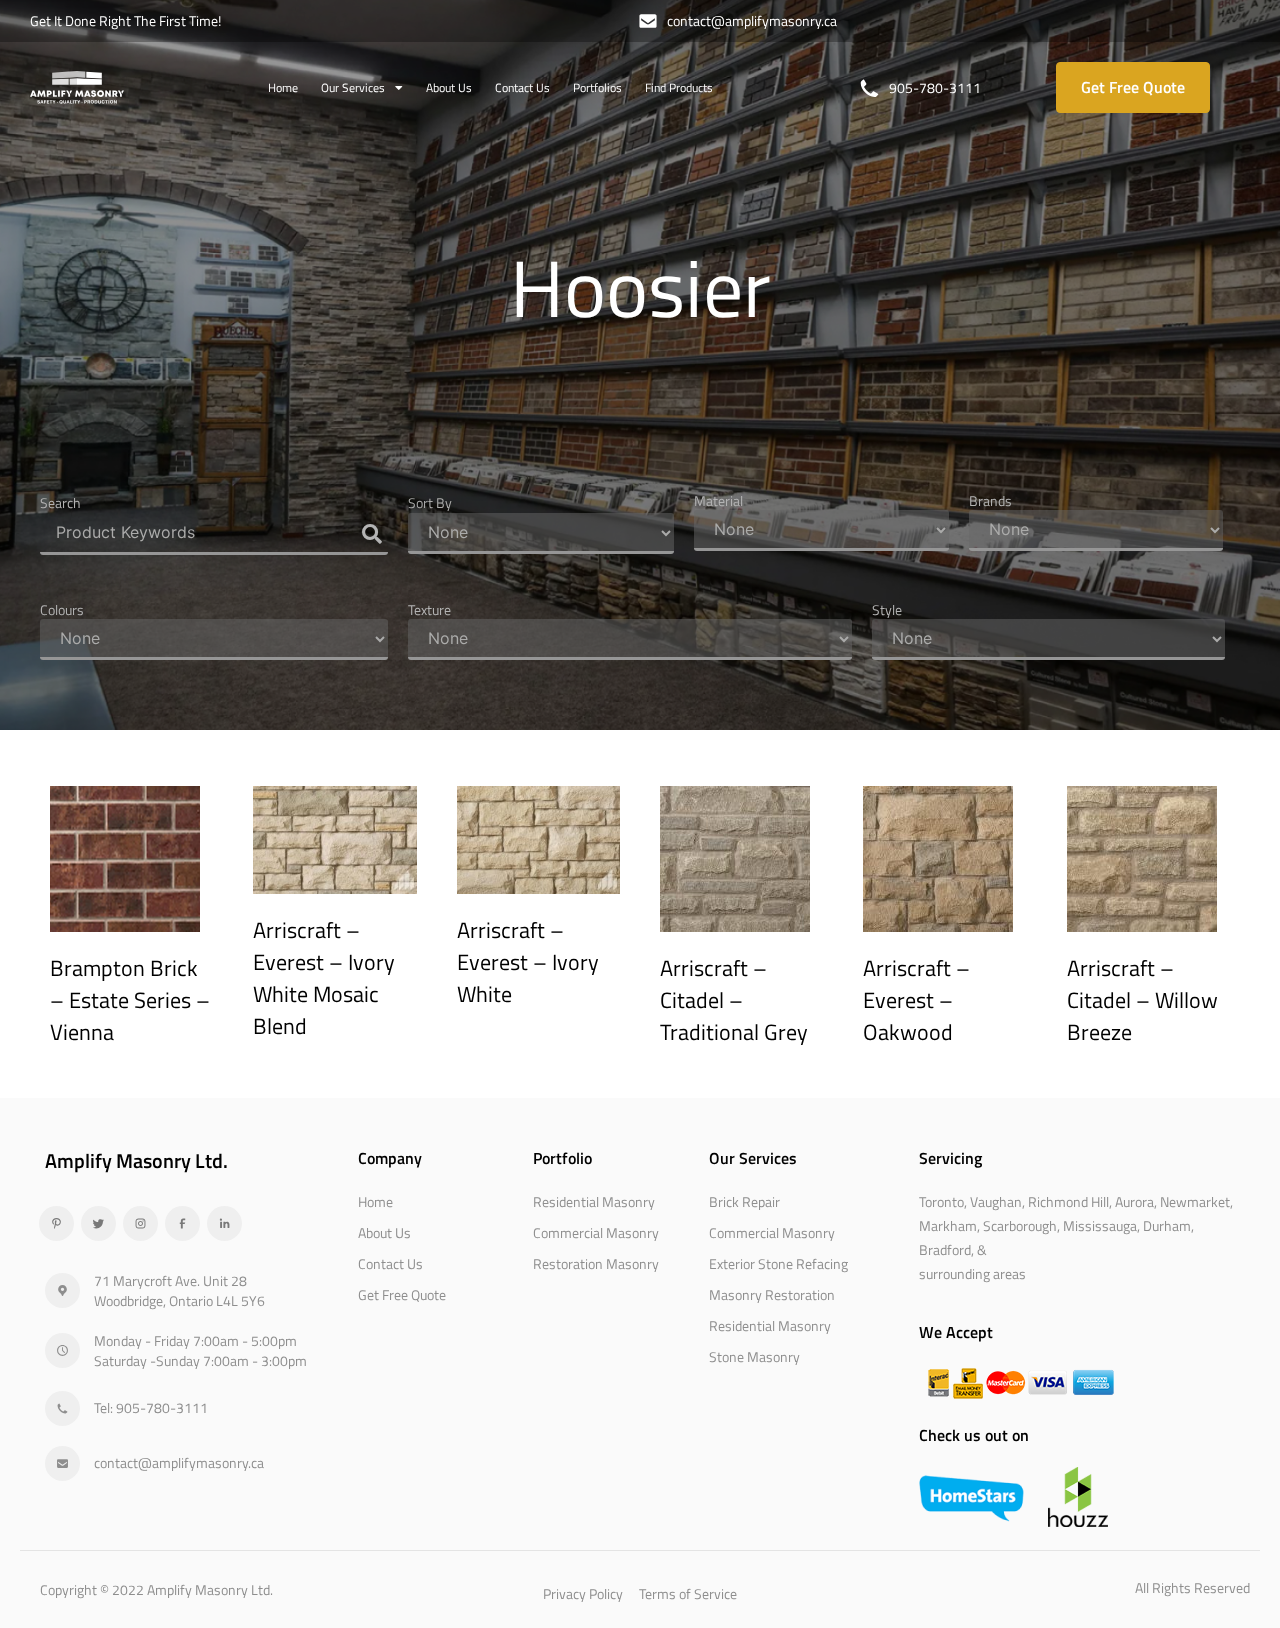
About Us (449, 87)
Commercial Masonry (596, 1232)
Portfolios (597, 87)
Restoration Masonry (596, 1263)
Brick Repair (744, 1201)
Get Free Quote (402, 1294)
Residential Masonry (594, 1201)
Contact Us (522, 87)
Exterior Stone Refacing (778, 1263)
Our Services (353, 87)
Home (283, 87)
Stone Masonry (754, 1356)
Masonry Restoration (772, 1294)
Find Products (679, 87)
